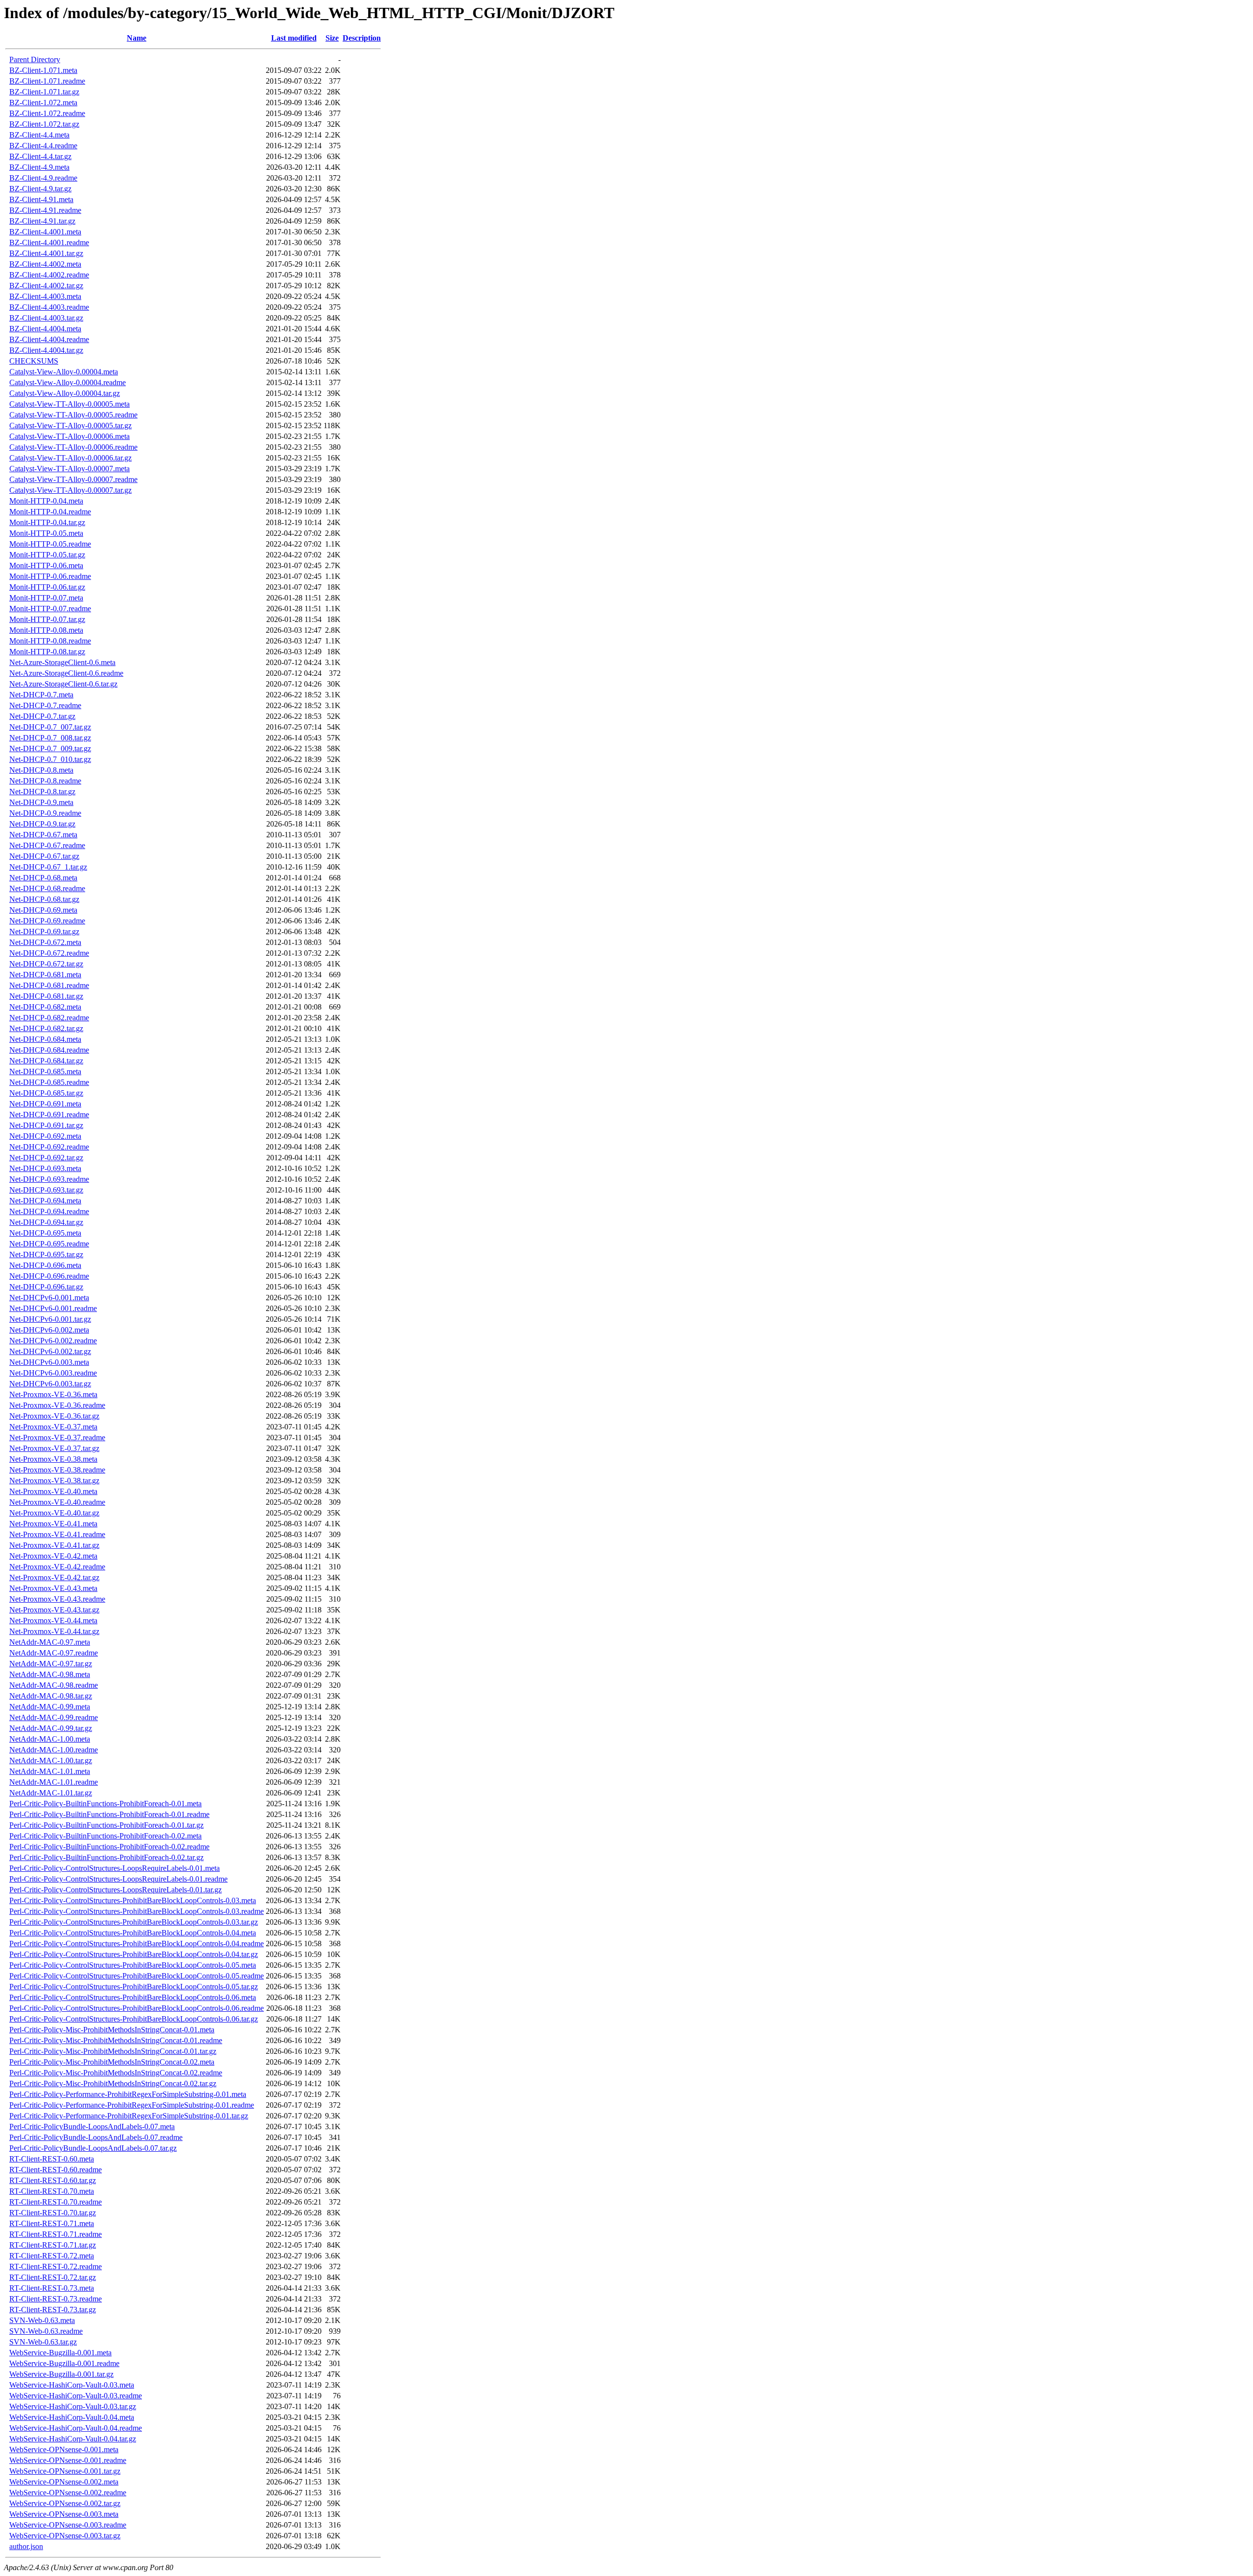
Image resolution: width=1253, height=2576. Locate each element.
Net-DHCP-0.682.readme (49, 1018)
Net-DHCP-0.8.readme (45, 781)
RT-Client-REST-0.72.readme (56, 2266)
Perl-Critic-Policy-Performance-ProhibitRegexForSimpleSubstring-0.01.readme (132, 2105)
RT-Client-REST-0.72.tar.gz (53, 2277)
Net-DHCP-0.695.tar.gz (46, 1254)
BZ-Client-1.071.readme (47, 81)
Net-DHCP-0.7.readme (45, 705)
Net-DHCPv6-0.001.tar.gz (50, 1319)
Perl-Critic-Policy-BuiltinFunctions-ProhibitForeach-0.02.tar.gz (106, 1857)
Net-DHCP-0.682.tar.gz (46, 1028)
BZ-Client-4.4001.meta (45, 232)
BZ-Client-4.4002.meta (45, 264)
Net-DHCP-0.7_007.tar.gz (50, 727)
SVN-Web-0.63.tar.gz (43, 2342)
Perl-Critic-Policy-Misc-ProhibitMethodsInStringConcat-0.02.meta (112, 2062)
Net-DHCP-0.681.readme (49, 985)
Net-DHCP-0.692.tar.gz (46, 1158)
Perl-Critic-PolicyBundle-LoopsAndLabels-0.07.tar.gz (93, 2148)
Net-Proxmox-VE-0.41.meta (53, 1524)
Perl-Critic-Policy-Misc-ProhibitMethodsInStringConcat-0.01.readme (116, 2040)
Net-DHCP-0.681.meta (45, 975)
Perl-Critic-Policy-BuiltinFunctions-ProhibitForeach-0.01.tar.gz (106, 1825)
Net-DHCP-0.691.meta (45, 1104)
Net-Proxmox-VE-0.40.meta (53, 1491)
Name (137, 38)
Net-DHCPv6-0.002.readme (53, 1341)
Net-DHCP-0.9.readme (45, 813)
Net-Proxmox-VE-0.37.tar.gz (54, 1448)
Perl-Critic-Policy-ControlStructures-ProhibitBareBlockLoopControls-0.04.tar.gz (134, 1954)
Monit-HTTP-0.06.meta (46, 565)
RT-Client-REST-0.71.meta (52, 2223)
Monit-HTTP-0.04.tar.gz (47, 522)
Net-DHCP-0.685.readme (49, 1082)
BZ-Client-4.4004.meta (45, 329)
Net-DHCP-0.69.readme (47, 921)
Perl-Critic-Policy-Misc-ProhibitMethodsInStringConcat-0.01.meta (112, 2030)
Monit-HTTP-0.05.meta (46, 533)
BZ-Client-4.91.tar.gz (42, 221)
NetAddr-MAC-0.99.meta (50, 1707)
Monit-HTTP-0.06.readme (50, 576)
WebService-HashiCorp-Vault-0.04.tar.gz (73, 2439)
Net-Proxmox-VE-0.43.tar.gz (54, 1610)
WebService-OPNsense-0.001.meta (64, 2449)
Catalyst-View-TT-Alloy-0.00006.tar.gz (70, 458)
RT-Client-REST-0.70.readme (56, 2202)
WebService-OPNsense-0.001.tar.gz (65, 2471)
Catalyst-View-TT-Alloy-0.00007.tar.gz (70, 490)
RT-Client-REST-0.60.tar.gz (53, 2180)
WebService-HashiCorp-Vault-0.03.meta (72, 2385)
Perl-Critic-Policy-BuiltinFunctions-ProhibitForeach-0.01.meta (105, 1804)
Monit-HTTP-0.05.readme (50, 544)
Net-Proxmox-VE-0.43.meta (53, 1588)
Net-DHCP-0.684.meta (45, 1039)
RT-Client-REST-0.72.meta (52, 2256)
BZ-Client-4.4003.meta (45, 296)
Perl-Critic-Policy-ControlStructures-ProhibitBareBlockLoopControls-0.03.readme (137, 1911)
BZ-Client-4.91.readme (45, 210)
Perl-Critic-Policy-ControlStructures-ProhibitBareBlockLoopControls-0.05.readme (137, 1976)
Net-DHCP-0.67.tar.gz (44, 856)
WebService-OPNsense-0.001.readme (68, 2460)
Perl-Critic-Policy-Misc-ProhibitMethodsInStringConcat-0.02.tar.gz (113, 2083)
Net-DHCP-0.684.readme (49, 1050)
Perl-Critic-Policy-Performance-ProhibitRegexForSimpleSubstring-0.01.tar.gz (129, 2116)
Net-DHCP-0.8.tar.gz (42, 792)
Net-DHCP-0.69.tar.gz (44, 931)
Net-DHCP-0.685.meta (45, 1071)
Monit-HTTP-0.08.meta (46, 630)
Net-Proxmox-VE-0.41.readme (57, 1534)
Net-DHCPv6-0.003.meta (49, 1362)
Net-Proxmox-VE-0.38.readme (57, 1470)
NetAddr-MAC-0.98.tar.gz (51, 1696)
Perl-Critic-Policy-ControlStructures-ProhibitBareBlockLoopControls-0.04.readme (137, 1943)
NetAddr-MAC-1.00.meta (50, 1739)
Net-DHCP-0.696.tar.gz (46, 1287)
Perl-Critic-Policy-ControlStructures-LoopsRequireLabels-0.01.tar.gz (116, 1890)
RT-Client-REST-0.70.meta (52, 2191)
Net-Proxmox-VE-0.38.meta (53, 1459)
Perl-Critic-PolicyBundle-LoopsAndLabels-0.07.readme (96, 2137)
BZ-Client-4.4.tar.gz (40, 156)
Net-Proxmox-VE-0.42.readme (57, 1567)
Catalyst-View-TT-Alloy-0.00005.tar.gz (70, 425)
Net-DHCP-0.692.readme (49, 1147)
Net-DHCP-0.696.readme (49, 1276)
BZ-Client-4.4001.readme (49, 242)
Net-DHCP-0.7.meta (41, 695)
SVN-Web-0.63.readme (46, 2331)
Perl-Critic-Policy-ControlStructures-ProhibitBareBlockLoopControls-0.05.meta (133, 1965)
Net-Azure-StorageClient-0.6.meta (62, 662)
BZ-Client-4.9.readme (43, 178)
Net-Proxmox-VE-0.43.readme (57, 1599)
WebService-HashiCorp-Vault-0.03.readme (76, 2396)
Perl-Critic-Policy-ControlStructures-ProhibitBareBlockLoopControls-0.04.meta (133, 1933)
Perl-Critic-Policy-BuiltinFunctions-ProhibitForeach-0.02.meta (105, 1836)
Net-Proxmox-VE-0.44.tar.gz (54, 1631)
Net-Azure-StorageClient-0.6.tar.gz (63, 684)
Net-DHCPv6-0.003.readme (53, 1373)
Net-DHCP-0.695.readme (49, 1244)
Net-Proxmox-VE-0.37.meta (53, 1427)
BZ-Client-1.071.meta (43, 70)
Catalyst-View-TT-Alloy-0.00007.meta (70, 469)
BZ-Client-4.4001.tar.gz (46, 253)
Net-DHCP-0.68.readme (47, 888)
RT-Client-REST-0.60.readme (56, 2170)
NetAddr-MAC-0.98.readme (54, 1685)
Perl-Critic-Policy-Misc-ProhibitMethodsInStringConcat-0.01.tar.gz (113, 2051)
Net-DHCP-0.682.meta (45, 1007)
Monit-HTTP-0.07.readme (50, 609)
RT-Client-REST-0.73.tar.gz (53, 2310)
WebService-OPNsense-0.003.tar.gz (65, 2536)
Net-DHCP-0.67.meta (43, 835)
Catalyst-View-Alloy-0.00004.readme (68, 382)
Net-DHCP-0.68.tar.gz (44, 899)
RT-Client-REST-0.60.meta (52, 2159)
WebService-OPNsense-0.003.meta (64, 2514)
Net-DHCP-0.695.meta (45, 1233)
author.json (26, 2546)
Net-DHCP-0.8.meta (41, 770)
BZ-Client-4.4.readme (43, 146)
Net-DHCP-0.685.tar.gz (46, 1093)
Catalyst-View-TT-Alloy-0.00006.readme (73, 447)
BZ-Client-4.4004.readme (49, 339)
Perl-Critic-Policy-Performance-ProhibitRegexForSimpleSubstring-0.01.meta (128, 2094)
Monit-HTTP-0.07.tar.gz (47, 619)
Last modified (294, 38)
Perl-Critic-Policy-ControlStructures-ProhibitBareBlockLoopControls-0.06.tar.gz (134, 2019)
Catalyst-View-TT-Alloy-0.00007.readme (73, 479)
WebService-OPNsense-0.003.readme (68, 2525)
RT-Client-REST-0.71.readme (56, 2234)
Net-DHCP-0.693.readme (49, 1179)
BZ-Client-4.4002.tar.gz (46, 286)
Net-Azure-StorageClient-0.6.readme (66, 673)
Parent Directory (35, 59)
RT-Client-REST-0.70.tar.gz (53, 2213)
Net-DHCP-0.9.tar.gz (42, 824)
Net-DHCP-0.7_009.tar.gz (50, 748)
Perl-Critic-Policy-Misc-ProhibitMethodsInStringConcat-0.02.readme (116, 2073)
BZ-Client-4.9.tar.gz (40, 189)
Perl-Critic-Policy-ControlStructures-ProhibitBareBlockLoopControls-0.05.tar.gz (134, 1987)
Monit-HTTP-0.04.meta (46, 501)
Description (362, 38)
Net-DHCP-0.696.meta (45, 1265)
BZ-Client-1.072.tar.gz (44, 124)
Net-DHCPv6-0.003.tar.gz (50, 1384)
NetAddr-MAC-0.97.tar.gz (51, 1664)
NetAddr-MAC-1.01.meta (50, 1771)
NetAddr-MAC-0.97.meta (50, 1642)
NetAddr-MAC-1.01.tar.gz (51, 1793)
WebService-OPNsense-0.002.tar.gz (65, 2503)
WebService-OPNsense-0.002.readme (68, 2493)
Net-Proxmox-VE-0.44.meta (53, 1621)
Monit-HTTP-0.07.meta (46, 598)
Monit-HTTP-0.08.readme (50, 641)
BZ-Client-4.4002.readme (49, 275)
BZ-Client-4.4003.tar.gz (46, 318)
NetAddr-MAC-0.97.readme (54, 1653)
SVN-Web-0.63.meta (42, 2320)
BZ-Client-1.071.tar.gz (44, 92)
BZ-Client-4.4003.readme (49, 307)
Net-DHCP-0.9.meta (41, 802)
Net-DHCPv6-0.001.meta (49, 1298)
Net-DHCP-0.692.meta (45, 1136)
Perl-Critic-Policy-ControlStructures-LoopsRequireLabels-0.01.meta (115, 1868)
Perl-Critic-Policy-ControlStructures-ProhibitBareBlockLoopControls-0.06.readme (137, 2008)
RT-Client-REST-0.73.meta (52, 2288)
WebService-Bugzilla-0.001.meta (60, 2353)
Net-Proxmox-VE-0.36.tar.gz (54, 1416)
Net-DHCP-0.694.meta (45, 1201)
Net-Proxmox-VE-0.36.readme (57, 1405)
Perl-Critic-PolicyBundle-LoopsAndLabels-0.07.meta (92, 2127)
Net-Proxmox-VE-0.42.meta (53, 1556)
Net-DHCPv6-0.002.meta (49, 1330)
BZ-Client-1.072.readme (47, 113)
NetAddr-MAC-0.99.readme (54, 1717)
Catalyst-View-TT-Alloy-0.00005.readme (73, 415)
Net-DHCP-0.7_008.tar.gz (50, 738)
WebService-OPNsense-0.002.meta (64, 2482)
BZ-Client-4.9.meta (39, 167)
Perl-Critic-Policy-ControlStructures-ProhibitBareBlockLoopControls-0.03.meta (133, 1900)
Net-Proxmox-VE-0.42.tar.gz (54, 1577)
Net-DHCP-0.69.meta (43, 910)
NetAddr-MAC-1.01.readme (54, 1782)
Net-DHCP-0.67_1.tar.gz (48, 867)
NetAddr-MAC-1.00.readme (54, 1750)
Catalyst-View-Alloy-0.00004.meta (64, 372)
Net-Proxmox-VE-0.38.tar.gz (54, 1481)
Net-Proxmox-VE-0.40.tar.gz (54, 1513)
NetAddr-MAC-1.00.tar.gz (51, 1760)
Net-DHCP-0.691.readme (49, 1115)
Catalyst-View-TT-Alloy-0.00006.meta (70, 436)
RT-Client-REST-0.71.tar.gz (53, 2245)
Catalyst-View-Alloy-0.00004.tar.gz (65, 393)
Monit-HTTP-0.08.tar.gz (47, 652)
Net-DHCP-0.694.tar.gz (46, 1222)
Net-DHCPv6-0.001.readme (53, 1308)
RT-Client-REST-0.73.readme (56, 2299)
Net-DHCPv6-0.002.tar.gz (50, 1351)
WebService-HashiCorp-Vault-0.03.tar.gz (73, 2406)
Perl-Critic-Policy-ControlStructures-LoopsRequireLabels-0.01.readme (118, 1879)
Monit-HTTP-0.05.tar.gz (47, 555)
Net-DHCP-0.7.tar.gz (42, 716)
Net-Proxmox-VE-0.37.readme (57, 1437)
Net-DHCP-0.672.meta (45, 942)
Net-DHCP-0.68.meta (43, 878)
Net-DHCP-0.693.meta (45, 1168)
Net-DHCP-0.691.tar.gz (46, 1125)
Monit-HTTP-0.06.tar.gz (47, 587)
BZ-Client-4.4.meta (39, 135)
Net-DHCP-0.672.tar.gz (46, 964)
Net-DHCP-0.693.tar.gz (46, 1190)
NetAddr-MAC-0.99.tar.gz (51, 1728)
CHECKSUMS (34, 361)
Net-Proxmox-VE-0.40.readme (57, 1502)
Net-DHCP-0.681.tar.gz (46, 996)
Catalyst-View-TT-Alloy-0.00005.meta (70, 404)
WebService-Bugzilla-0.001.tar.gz (61, 2374)
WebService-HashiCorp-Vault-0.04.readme (76, 2428)
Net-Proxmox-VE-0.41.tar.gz (54, 1545)
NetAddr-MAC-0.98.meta (50, 1674)
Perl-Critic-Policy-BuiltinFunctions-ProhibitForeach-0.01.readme (109, 1814)
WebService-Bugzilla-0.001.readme (64, 2363)
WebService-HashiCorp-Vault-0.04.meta (72, 2417)
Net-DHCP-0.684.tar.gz (46, 1061)
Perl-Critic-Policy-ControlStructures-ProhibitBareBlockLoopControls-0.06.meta (133, 1997)
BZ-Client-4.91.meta (41, 199)
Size (332, 38)
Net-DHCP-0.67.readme (47, 845)
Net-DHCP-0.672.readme (49, 953)
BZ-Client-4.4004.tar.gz (46, 350)
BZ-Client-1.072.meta (43, 103)
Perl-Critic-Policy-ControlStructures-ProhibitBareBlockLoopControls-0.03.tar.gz (134, 1922)
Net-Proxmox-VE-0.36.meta (53, 1394)
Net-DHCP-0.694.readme (49, 1211)
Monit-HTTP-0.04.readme (50, 512)
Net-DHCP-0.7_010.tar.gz (50, 759)
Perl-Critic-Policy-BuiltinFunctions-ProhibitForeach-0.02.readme (109, 1847)
